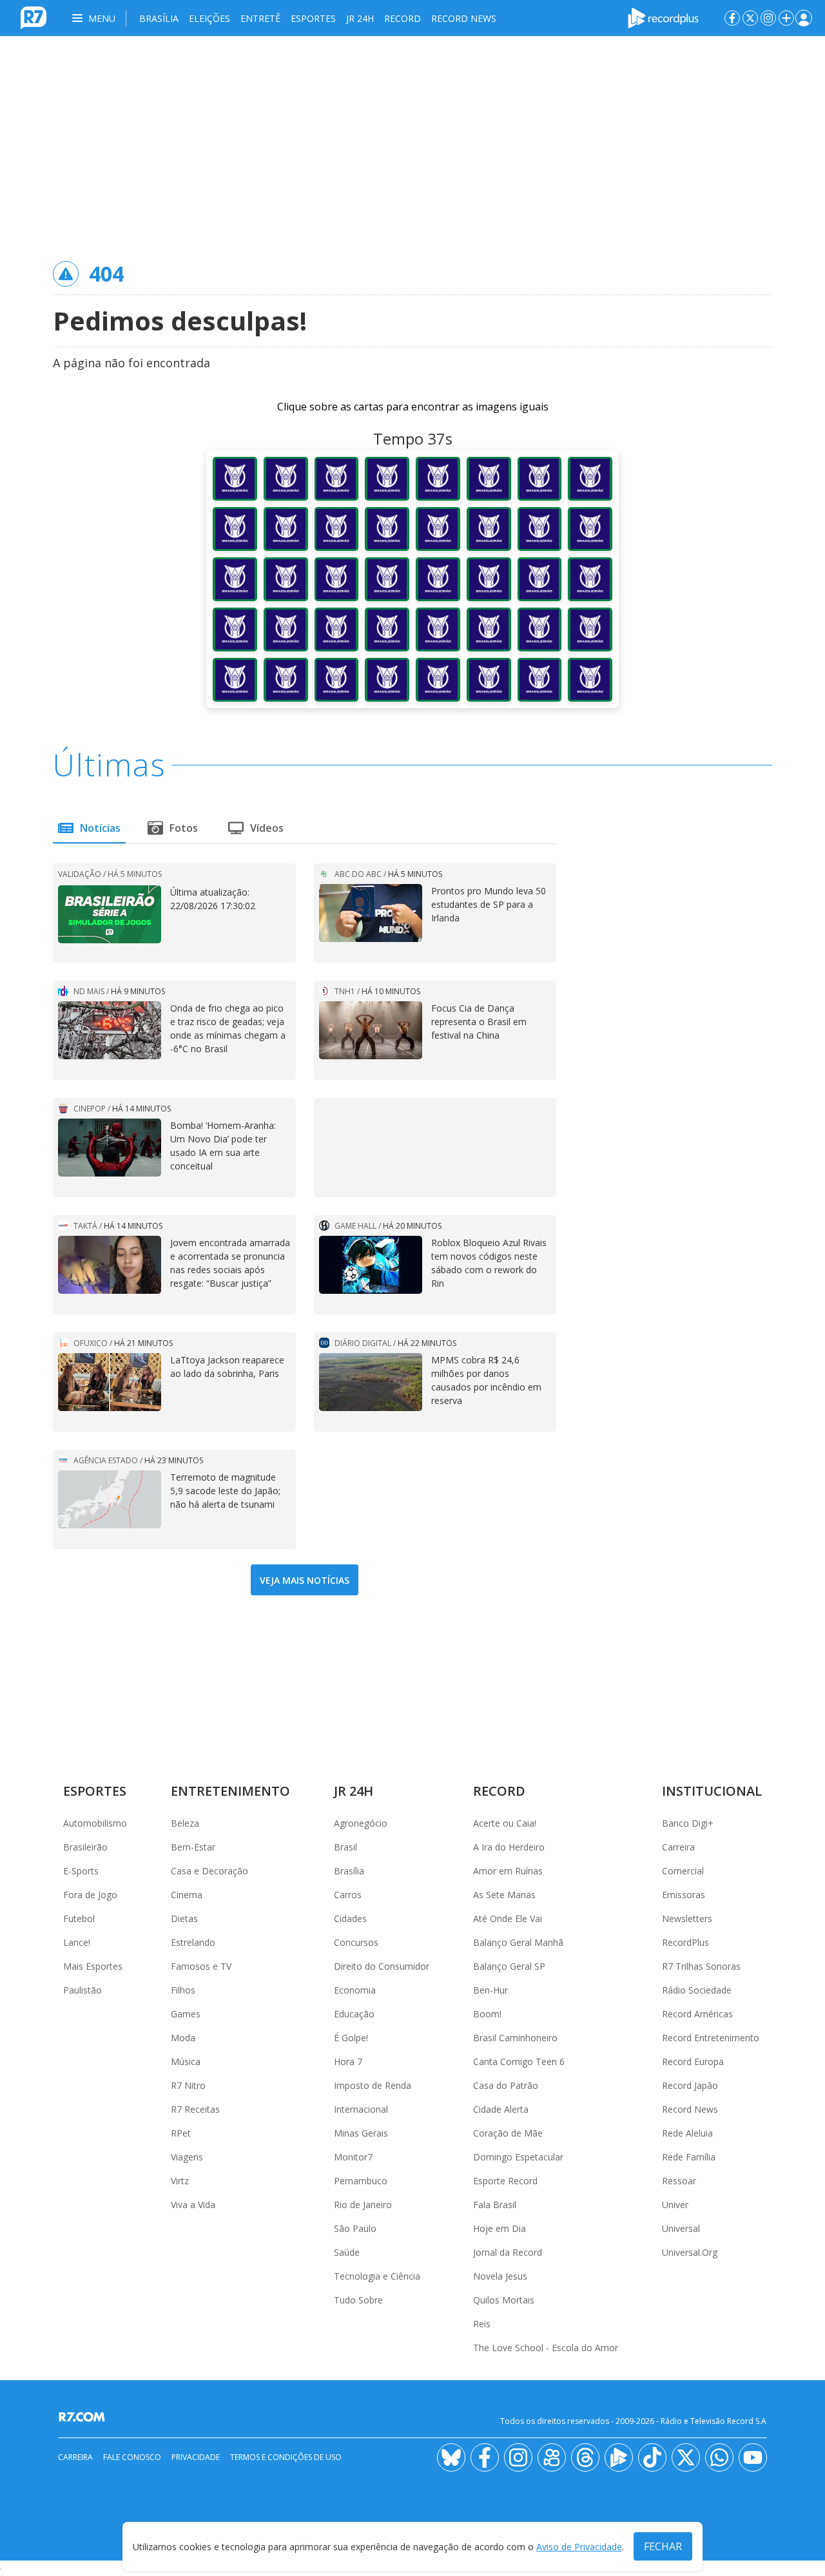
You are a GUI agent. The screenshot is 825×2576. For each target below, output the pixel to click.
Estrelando (193, 1942)
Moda (183, 2038)
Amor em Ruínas (508, 1871)
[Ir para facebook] (732, 18)
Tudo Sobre (358, 2300)
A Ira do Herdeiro (509, 1847)
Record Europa (693, 2062)
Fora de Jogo (90, 1895)
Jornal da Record (508, 2252)
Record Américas (697, 2014)
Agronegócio (361, 1823)
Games (186, 2014)
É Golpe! (351, 2038)
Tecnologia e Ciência (377, 2276)
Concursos (356, 1942)
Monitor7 (353, 2157)
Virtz (180, 2181)
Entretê (260, 18)
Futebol (79, 1918)
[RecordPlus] (663, 17)
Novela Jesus (500, 2276)
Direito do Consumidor (382, 1966)
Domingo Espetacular (518, 2157)
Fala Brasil (495, 2205)
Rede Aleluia (687, 2133)
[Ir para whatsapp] (719, 2457)
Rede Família (689, 2157)
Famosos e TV (201, 1966)
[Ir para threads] (585, 2457)
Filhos (183, 1990)
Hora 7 (348, 2062)
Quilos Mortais (504, 2300)
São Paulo (355, 2228)
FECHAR (663, 2546)
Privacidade (196, 2457)
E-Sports (81, 1871)
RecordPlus (685, 1942)
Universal (681, 2228)
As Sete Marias (504, 1895)
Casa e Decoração (209, 1871)
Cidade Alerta (501, 2109)
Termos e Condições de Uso (286, 2457)
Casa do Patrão (506, 2085)
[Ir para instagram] (768, 18)
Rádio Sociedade (697, 1990)
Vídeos (267, 828)
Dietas (184, 1918)
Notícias (100, 828)
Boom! (487, 2014)
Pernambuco (361, 2181)
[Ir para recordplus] (619, 2457)
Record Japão (690, 2085)
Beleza (185, 1823)
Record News (464, 18)
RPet (181, 2133)
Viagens (187, 2157)
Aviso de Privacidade (579, 2547)
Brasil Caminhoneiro (515, 2038)
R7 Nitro (188, 2085)
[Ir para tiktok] (652, 2457)
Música (186, 2062)
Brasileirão (85, 1847)
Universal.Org (690, 2252)
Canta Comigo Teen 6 (519, 2062)
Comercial (683, 1871)
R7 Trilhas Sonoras (701, 1966)
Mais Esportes (93, 1966)
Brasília (159, 18)
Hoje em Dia (500, 2228)
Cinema (187, 1895)
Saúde (347, 2252)
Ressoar (679, 2181)
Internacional (361, 2109)
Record (403, 18)
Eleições (209, 18)
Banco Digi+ (688, 1823)
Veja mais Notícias (305, 1580)
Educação (354, 2014)
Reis (482, 2324)
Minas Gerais (361, 2133)
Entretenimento (230, 1791)
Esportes (313, 18)
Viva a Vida (193, 2205)
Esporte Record (505, 2181)
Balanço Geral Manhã (518, 1942)
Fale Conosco (132, 2457)
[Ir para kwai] (552, 2457)
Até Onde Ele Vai (508, 1918)
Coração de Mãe (508, 2133)
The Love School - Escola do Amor (546, 2348)
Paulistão (82, 1990)
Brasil (345, 1847)
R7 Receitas (195, 2109)
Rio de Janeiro (363, 2205)
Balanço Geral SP (509, 1966)
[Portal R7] (34, 17)
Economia (355, 1990)
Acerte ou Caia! (505, 1823)
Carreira (678, 1847)
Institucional (712, 1791)
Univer (675, 2205)
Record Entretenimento (711, 2038)
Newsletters (687, 1918)
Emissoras (684, 1895)
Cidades (350, 1918)
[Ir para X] (750, 18)
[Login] (804, 18)
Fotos (184, 828)
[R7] (84, 2417)
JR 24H (360, 18)
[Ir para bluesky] (451, 2457)
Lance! (77, 1942)
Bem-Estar (193, 1847)
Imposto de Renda (373, 2085)
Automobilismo (95, 1823)
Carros (348, 1895)
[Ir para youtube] (753, 2457)
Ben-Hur (490, 1990)
